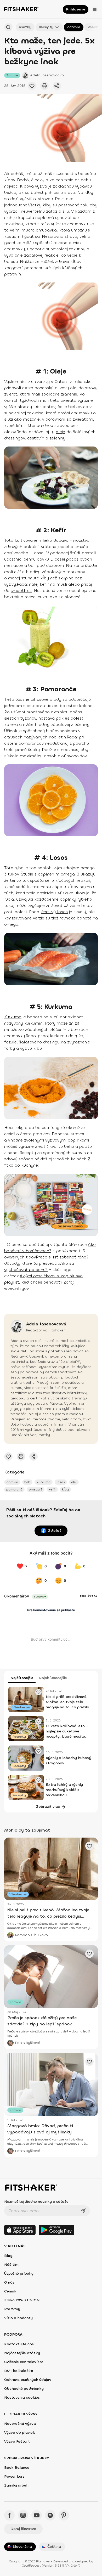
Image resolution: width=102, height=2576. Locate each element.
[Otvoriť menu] (95, 9)
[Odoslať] (83, 2211)
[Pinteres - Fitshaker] (64, 2515)
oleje (60, 432)
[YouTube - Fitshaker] (37, 2515)
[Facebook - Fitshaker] (9, 2515)
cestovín (36, 438)
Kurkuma (13, 1017)
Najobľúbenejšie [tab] (53, 1678)
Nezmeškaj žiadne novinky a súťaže (36, 2202)
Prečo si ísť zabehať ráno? (62, 1257)
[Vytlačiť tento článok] (44, 86)
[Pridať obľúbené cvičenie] (32, 86)
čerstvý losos (55, 912)
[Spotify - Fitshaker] (50, 2515)
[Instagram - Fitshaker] (23, 2515)
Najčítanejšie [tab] (22, 1678)
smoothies (21, 591)
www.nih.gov (16, 1288)
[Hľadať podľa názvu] (8, 27)
